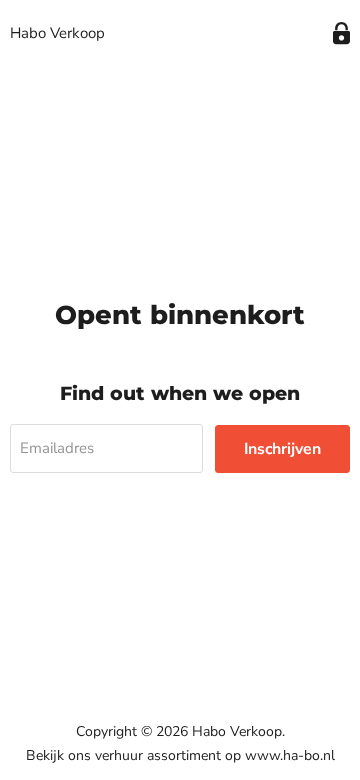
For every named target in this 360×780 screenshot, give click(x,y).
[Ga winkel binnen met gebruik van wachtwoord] (341, 33)
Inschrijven (282, 449)
